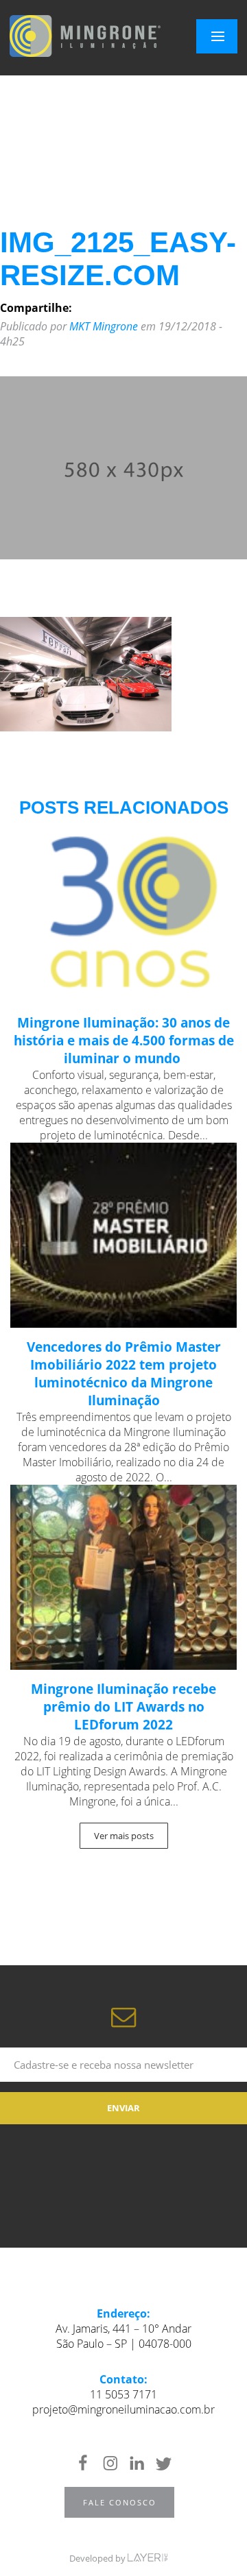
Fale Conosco (120, 2502)
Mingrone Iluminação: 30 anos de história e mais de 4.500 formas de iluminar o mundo (124, 1041)
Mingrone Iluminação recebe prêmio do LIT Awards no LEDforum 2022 (123, 1707)
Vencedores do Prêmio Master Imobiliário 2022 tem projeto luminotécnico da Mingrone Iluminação (124, 1374)
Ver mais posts (124, 1836)
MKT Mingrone (104, 326)
